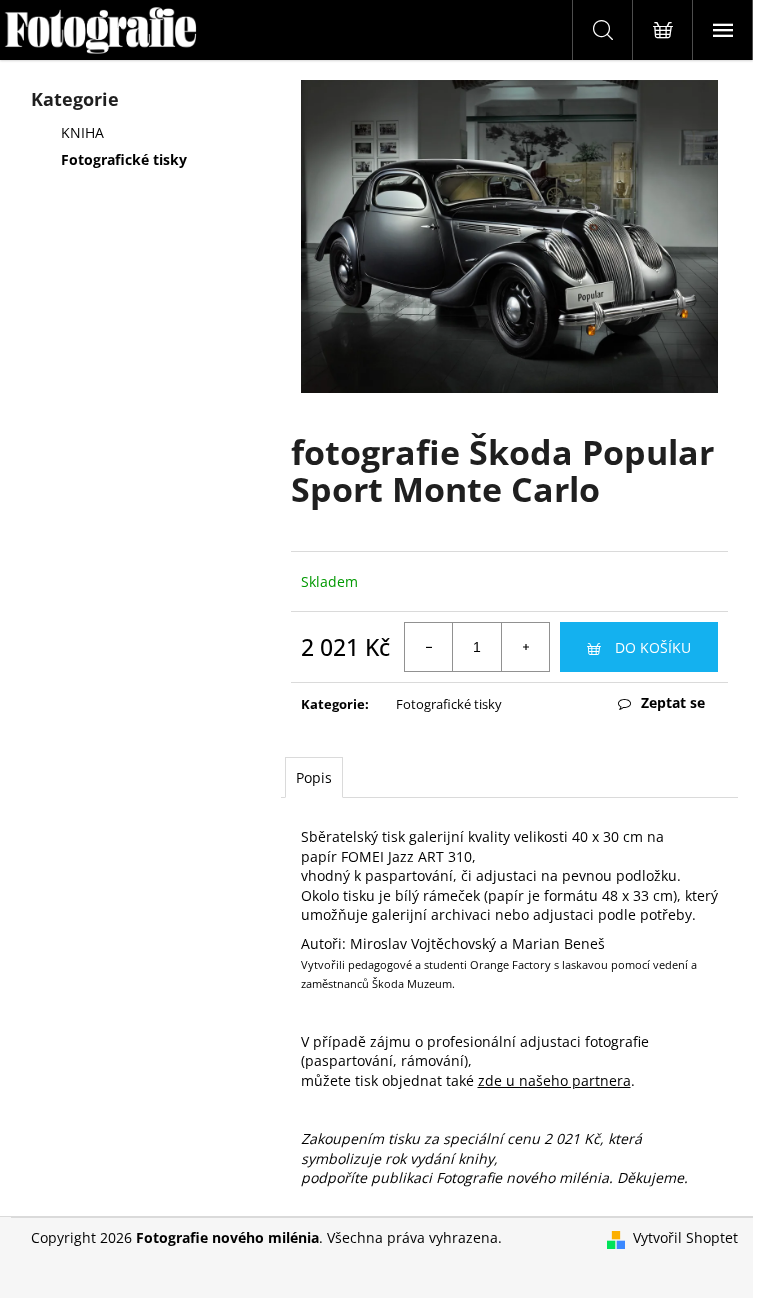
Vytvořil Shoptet (685, 1237)
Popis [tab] (314, 777)
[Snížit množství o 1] (429, 647)
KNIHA (82, 132)
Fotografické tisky (124, 159)
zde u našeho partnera (554, 1080)
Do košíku (653, 647)
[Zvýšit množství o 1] (525, 647)
